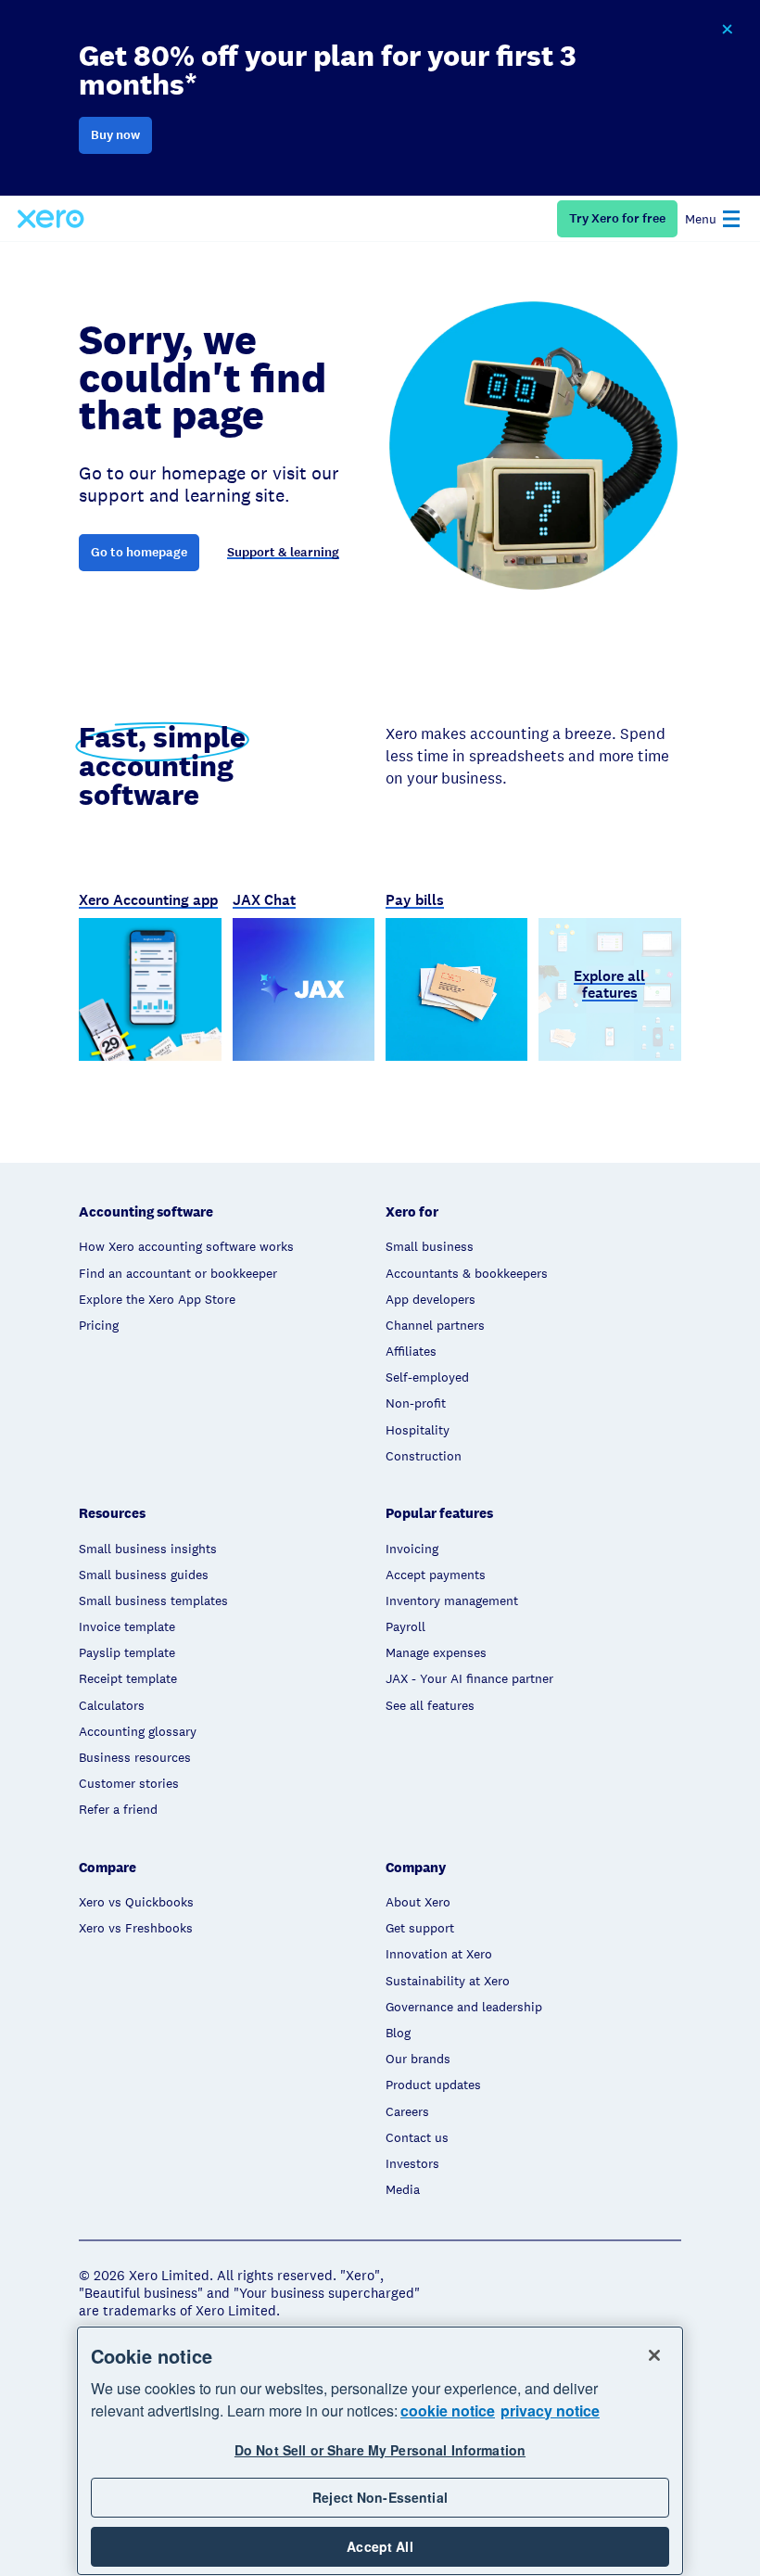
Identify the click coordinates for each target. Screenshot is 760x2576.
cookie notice (448, 2410)
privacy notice (550, 2410)
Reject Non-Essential (380, 2497)
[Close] (654, 2355)
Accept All (380, 2546)
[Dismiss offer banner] (727, 30)
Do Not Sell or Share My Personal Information (380, 2450)
